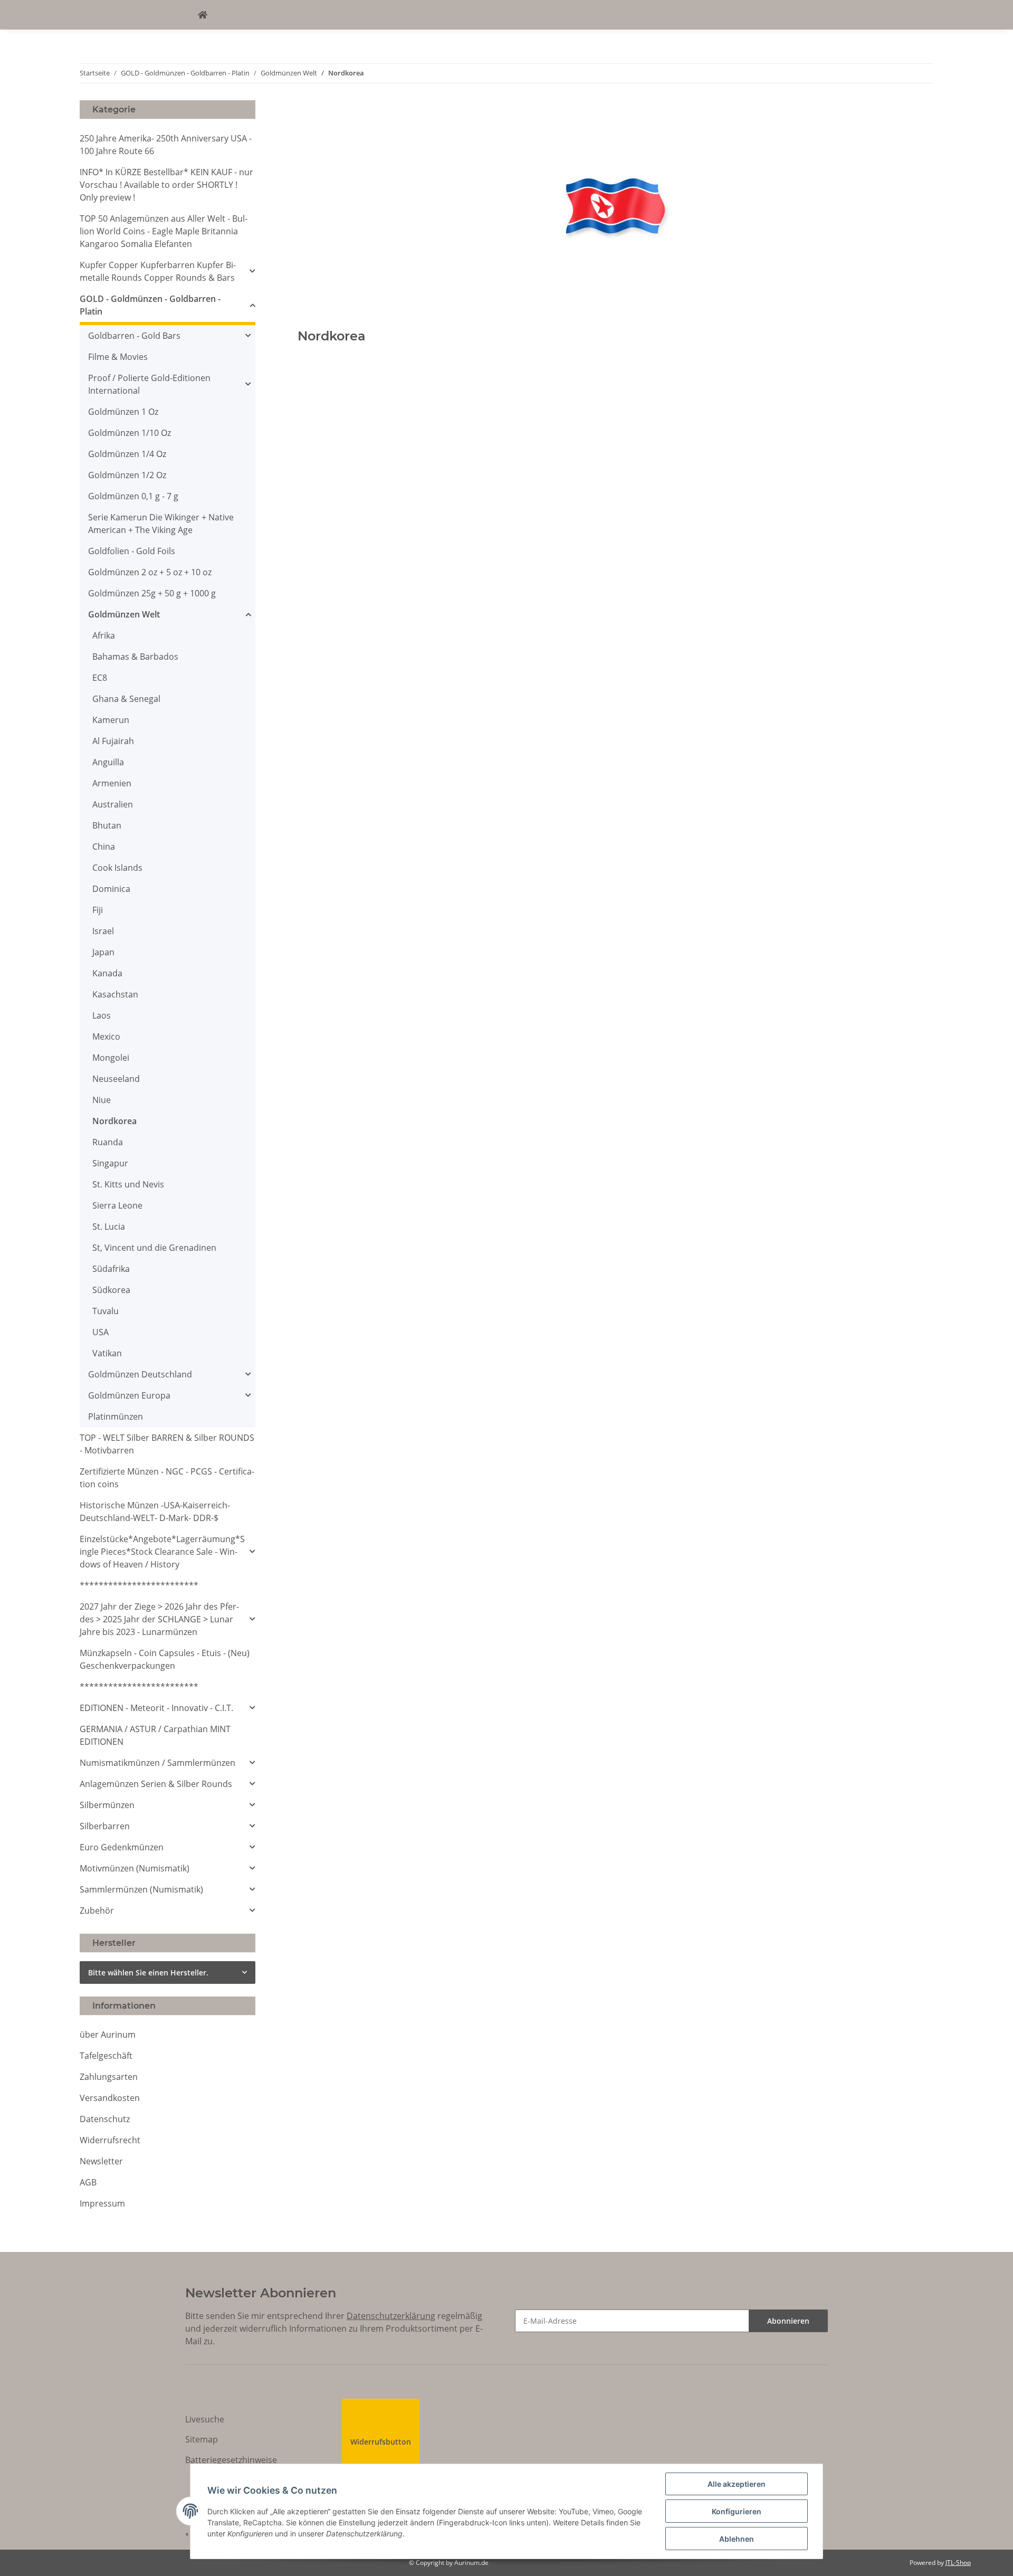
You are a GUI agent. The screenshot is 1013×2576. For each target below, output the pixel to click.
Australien (113, 804)
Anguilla (108, 762)
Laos (102, 1015)
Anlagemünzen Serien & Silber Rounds (156, 1784)
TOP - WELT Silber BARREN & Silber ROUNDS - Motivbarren (167, 1444)
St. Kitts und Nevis (128, 1184)
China (104, 847)
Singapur (110, 1163)
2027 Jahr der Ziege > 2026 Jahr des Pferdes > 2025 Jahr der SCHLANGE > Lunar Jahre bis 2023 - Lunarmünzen (159, 1619)
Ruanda (108, 1142)
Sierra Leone (117, 1205)
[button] (168, 271)
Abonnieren (788, 2321)
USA (101, 1332)
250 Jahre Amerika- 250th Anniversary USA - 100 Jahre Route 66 (166, 145)
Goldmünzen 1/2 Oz (127, 475)
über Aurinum (108, 2035)
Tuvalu (106, 1311)
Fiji (98, 910)
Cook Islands (117, 868)
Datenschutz (105, 2119)
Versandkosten (110, 2098)
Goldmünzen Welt (124, 614)
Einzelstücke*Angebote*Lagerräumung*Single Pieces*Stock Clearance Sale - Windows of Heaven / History (162, 1552)
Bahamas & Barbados (135, 657)
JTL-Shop (958, 2563)
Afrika (104, 635)
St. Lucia (109, 1227)
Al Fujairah (113, 741)
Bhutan (107, 825)
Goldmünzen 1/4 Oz (127, 454)
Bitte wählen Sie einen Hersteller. (148, 1973)
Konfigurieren (737, 2511)
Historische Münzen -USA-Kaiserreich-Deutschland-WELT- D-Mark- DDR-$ (155, 1512)
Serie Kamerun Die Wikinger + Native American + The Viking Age (161, 524)
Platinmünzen (116, 1417)
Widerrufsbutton (381, 2442)
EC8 (100, 678)
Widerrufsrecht (110, 2140)
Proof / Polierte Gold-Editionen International (149, 384)
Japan (103, 952)
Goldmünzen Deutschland (140, 1374)
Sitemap (202, 2439)
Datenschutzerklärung (391, 2316)
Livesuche (205, 2419)
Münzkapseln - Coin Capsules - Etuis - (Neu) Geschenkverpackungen (165, 1659)
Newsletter (101, 2161)
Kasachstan (115, 994)
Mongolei (111, 1058)
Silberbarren (105, 1826)
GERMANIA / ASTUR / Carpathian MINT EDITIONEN (155, 1735)
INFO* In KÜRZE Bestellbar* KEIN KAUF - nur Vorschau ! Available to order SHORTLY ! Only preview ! (166, 185)
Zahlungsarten (109, 2077)
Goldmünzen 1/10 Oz (130, 433)
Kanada (107, 973)
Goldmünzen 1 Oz (123, 412)
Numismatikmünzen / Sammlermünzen (157, 1763)
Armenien (112, 783)
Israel (103, 931)
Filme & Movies (118, 357)
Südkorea (111, 1290)
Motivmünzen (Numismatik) (135, 1868)
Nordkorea (114, 1121)
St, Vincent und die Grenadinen (154, 1248)
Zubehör (97, 1910)
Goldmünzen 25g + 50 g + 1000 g (152, 593)
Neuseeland (116, 1079)
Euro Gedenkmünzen (122, 1847)
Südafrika (111, 1269)
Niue (102, 1100)
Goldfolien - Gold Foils (132, 551)
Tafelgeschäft (106, 2056)
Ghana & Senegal (126, 699)
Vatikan (107, 1353)
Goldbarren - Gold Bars (134, 336)
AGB (88, 2182)
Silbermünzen (107, 1805)
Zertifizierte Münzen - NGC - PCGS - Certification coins (167, 1478)
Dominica (111, 889)
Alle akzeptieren (737, 2484)
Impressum (102, 2203)
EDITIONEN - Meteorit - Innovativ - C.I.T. (156, 1708)
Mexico (106, 1037)
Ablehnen (737, 2539)
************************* (139, 1585)
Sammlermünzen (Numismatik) (141, 1889)
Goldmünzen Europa (129, 1395)
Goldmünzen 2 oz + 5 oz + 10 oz (150, 572)
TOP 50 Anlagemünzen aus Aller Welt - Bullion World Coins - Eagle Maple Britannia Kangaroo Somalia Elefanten (164, 231)
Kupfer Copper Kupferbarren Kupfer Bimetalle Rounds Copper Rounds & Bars (158, 271)
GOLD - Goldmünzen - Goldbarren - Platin (150, 305)
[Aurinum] (203, 15)
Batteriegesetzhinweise (231, 2460)
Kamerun (111, 720)
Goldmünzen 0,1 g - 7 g (133, 496)
